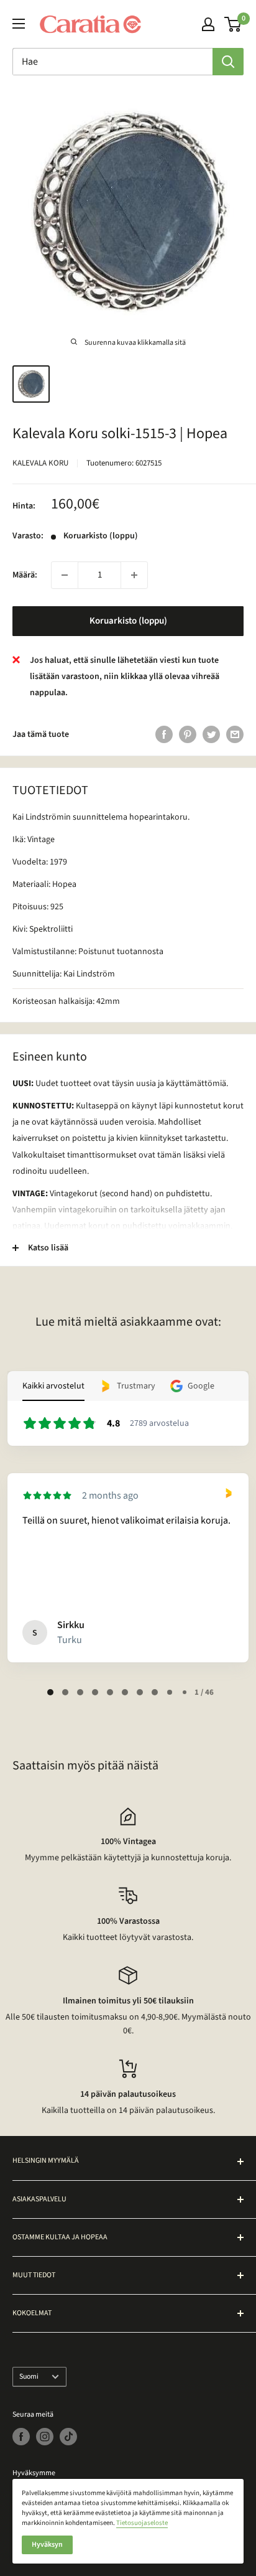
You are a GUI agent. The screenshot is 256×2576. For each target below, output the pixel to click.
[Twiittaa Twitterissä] (211, 734)
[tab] (50, 1692)
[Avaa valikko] (19, 24)
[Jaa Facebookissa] (164, 734)
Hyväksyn (47, 2545)
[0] (233, 24)
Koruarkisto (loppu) (128, 621)
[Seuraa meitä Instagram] (45, 2437)
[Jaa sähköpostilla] (235, 734)
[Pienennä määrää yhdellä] (65, 575)
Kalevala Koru (40, 463)
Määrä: (25, 575)
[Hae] (228, 62)
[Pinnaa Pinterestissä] (188, 734)
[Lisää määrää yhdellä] (134, 575)
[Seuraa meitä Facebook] (21, 2437)
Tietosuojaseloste (142, 2523)
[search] (112, 62)
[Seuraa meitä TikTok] (68, 2437)
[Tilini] (208, 24)
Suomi (29, 2377)
